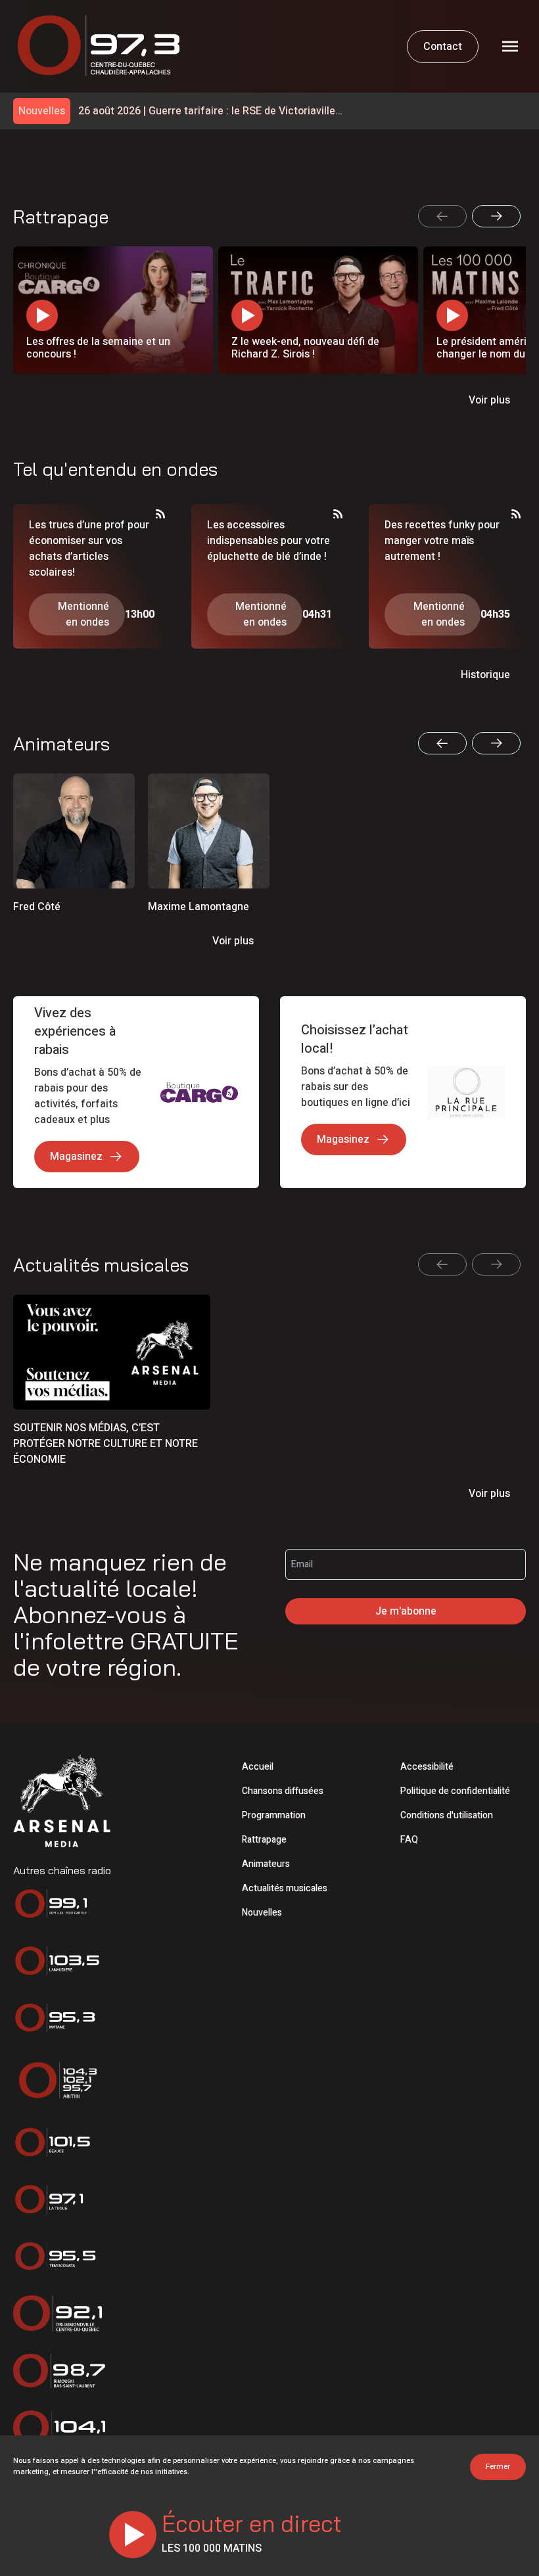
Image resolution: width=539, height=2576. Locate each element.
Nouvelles (262, 1913)
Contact (443, 47)
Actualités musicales (285, 1888)
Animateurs (266, 1864)
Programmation (274, 1815)
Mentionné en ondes (83, 614)
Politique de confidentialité (455, 1791)
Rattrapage (264, 1840)
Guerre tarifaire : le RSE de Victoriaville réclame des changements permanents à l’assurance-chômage (207, 111)
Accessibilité (427, 1767)
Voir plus (489, 400)
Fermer (498, 2467)
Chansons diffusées (283, 1791)
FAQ (409, 1840)
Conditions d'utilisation (447, 1815)
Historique (485, 675)
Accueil (258, 1767)
